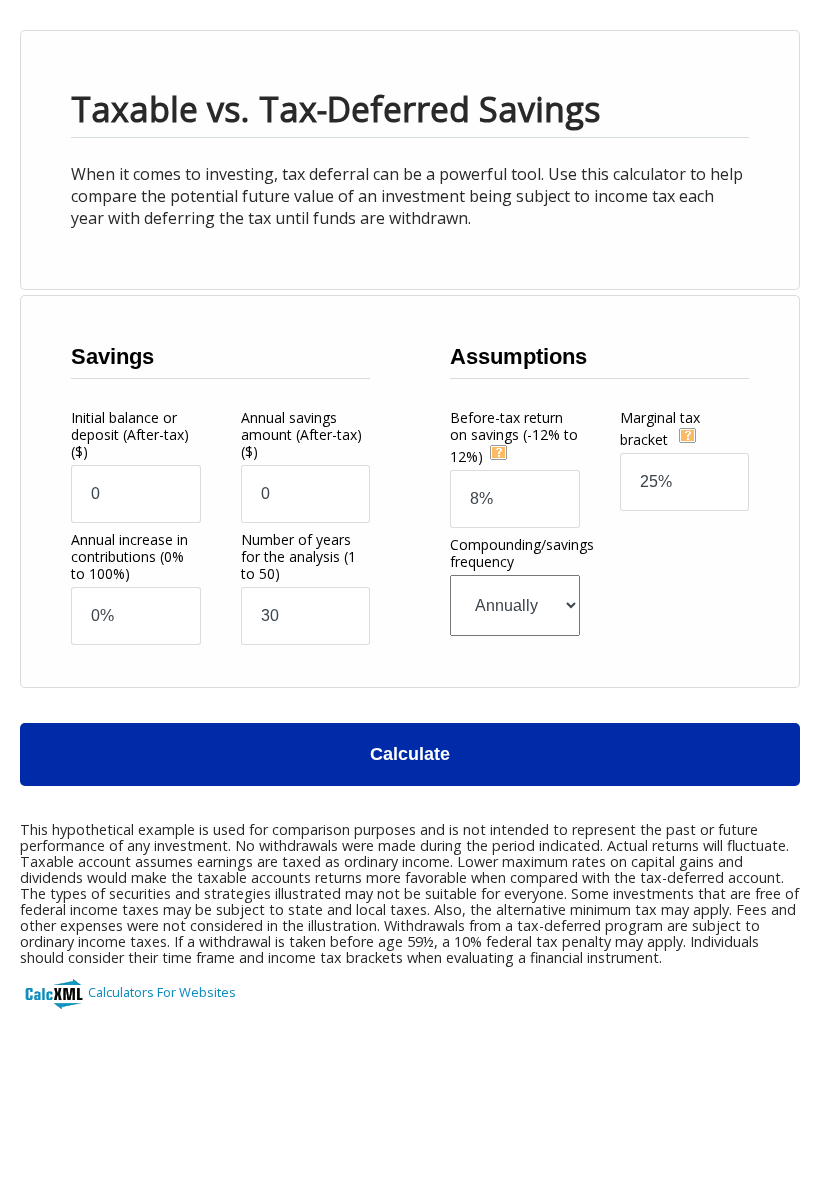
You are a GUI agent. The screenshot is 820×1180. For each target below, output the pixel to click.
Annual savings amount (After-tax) (301, 434)
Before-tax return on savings (514, 437)
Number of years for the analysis (298, 556)
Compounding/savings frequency (522, 553)
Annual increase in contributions (129, 556)
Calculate (410, 754)
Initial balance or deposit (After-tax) (130, 434)
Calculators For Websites (162, 992)
